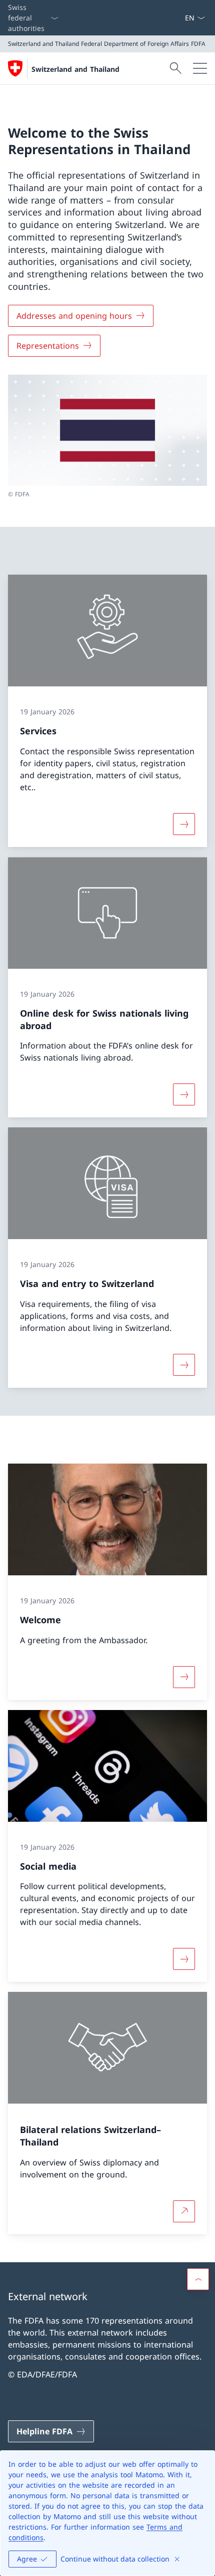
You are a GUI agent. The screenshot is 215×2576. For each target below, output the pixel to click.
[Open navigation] (200, 68)
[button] (198, 2279)
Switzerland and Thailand (75, 69)
